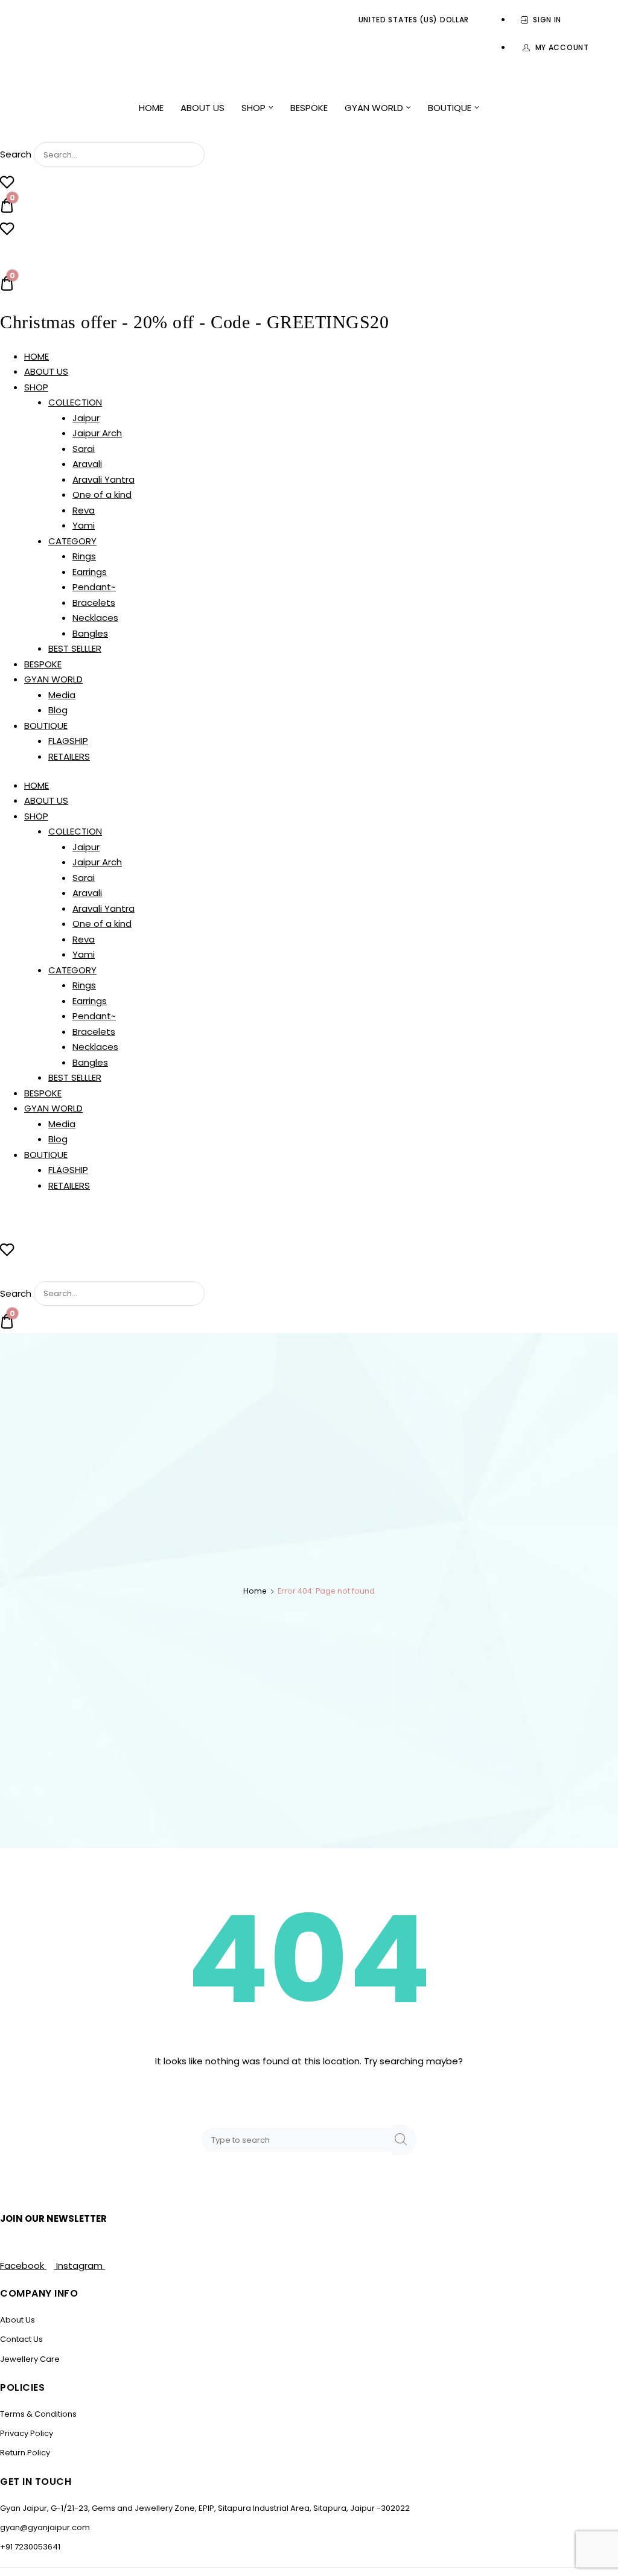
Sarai (84, 449)
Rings (84, 556)
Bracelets (94, 603)
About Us (18, 2320)
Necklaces (95, 618)
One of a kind (102, 495)
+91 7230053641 (30, 2547)
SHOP (253, 108)
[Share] (552, 13)
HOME (151, 108)
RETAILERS (69, 756)
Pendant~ (94, 587)
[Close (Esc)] (578, 13)
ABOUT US (202, 108)
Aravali (87, 464)
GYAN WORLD (374, 108)
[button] (309, 130)
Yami (84, 525)
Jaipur (86, 418)
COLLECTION (75, 402)
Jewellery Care (30, 2359)
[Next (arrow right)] (597, 1288)
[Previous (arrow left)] (21, 1288)
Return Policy (25, 2453)
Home (255, 1591)
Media (62, 695)
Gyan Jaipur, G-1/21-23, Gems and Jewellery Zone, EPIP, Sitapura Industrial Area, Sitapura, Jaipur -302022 (205, 2508)
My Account (562, 47)
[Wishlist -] (7, 184)
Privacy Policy (27, 2433)
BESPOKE (309, 108)
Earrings (90, 572)
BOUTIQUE (450, 108)
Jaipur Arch (97, 433)
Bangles (90, 633)
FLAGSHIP (68, 741)
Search (16, 154)
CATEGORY (72, 541)
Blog (58, 710)
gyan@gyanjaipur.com (45, 2527)
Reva (84, 510)
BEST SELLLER (75, 648)
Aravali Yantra (104, 479)
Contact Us (21, 2339)
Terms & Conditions (38, 2414)
